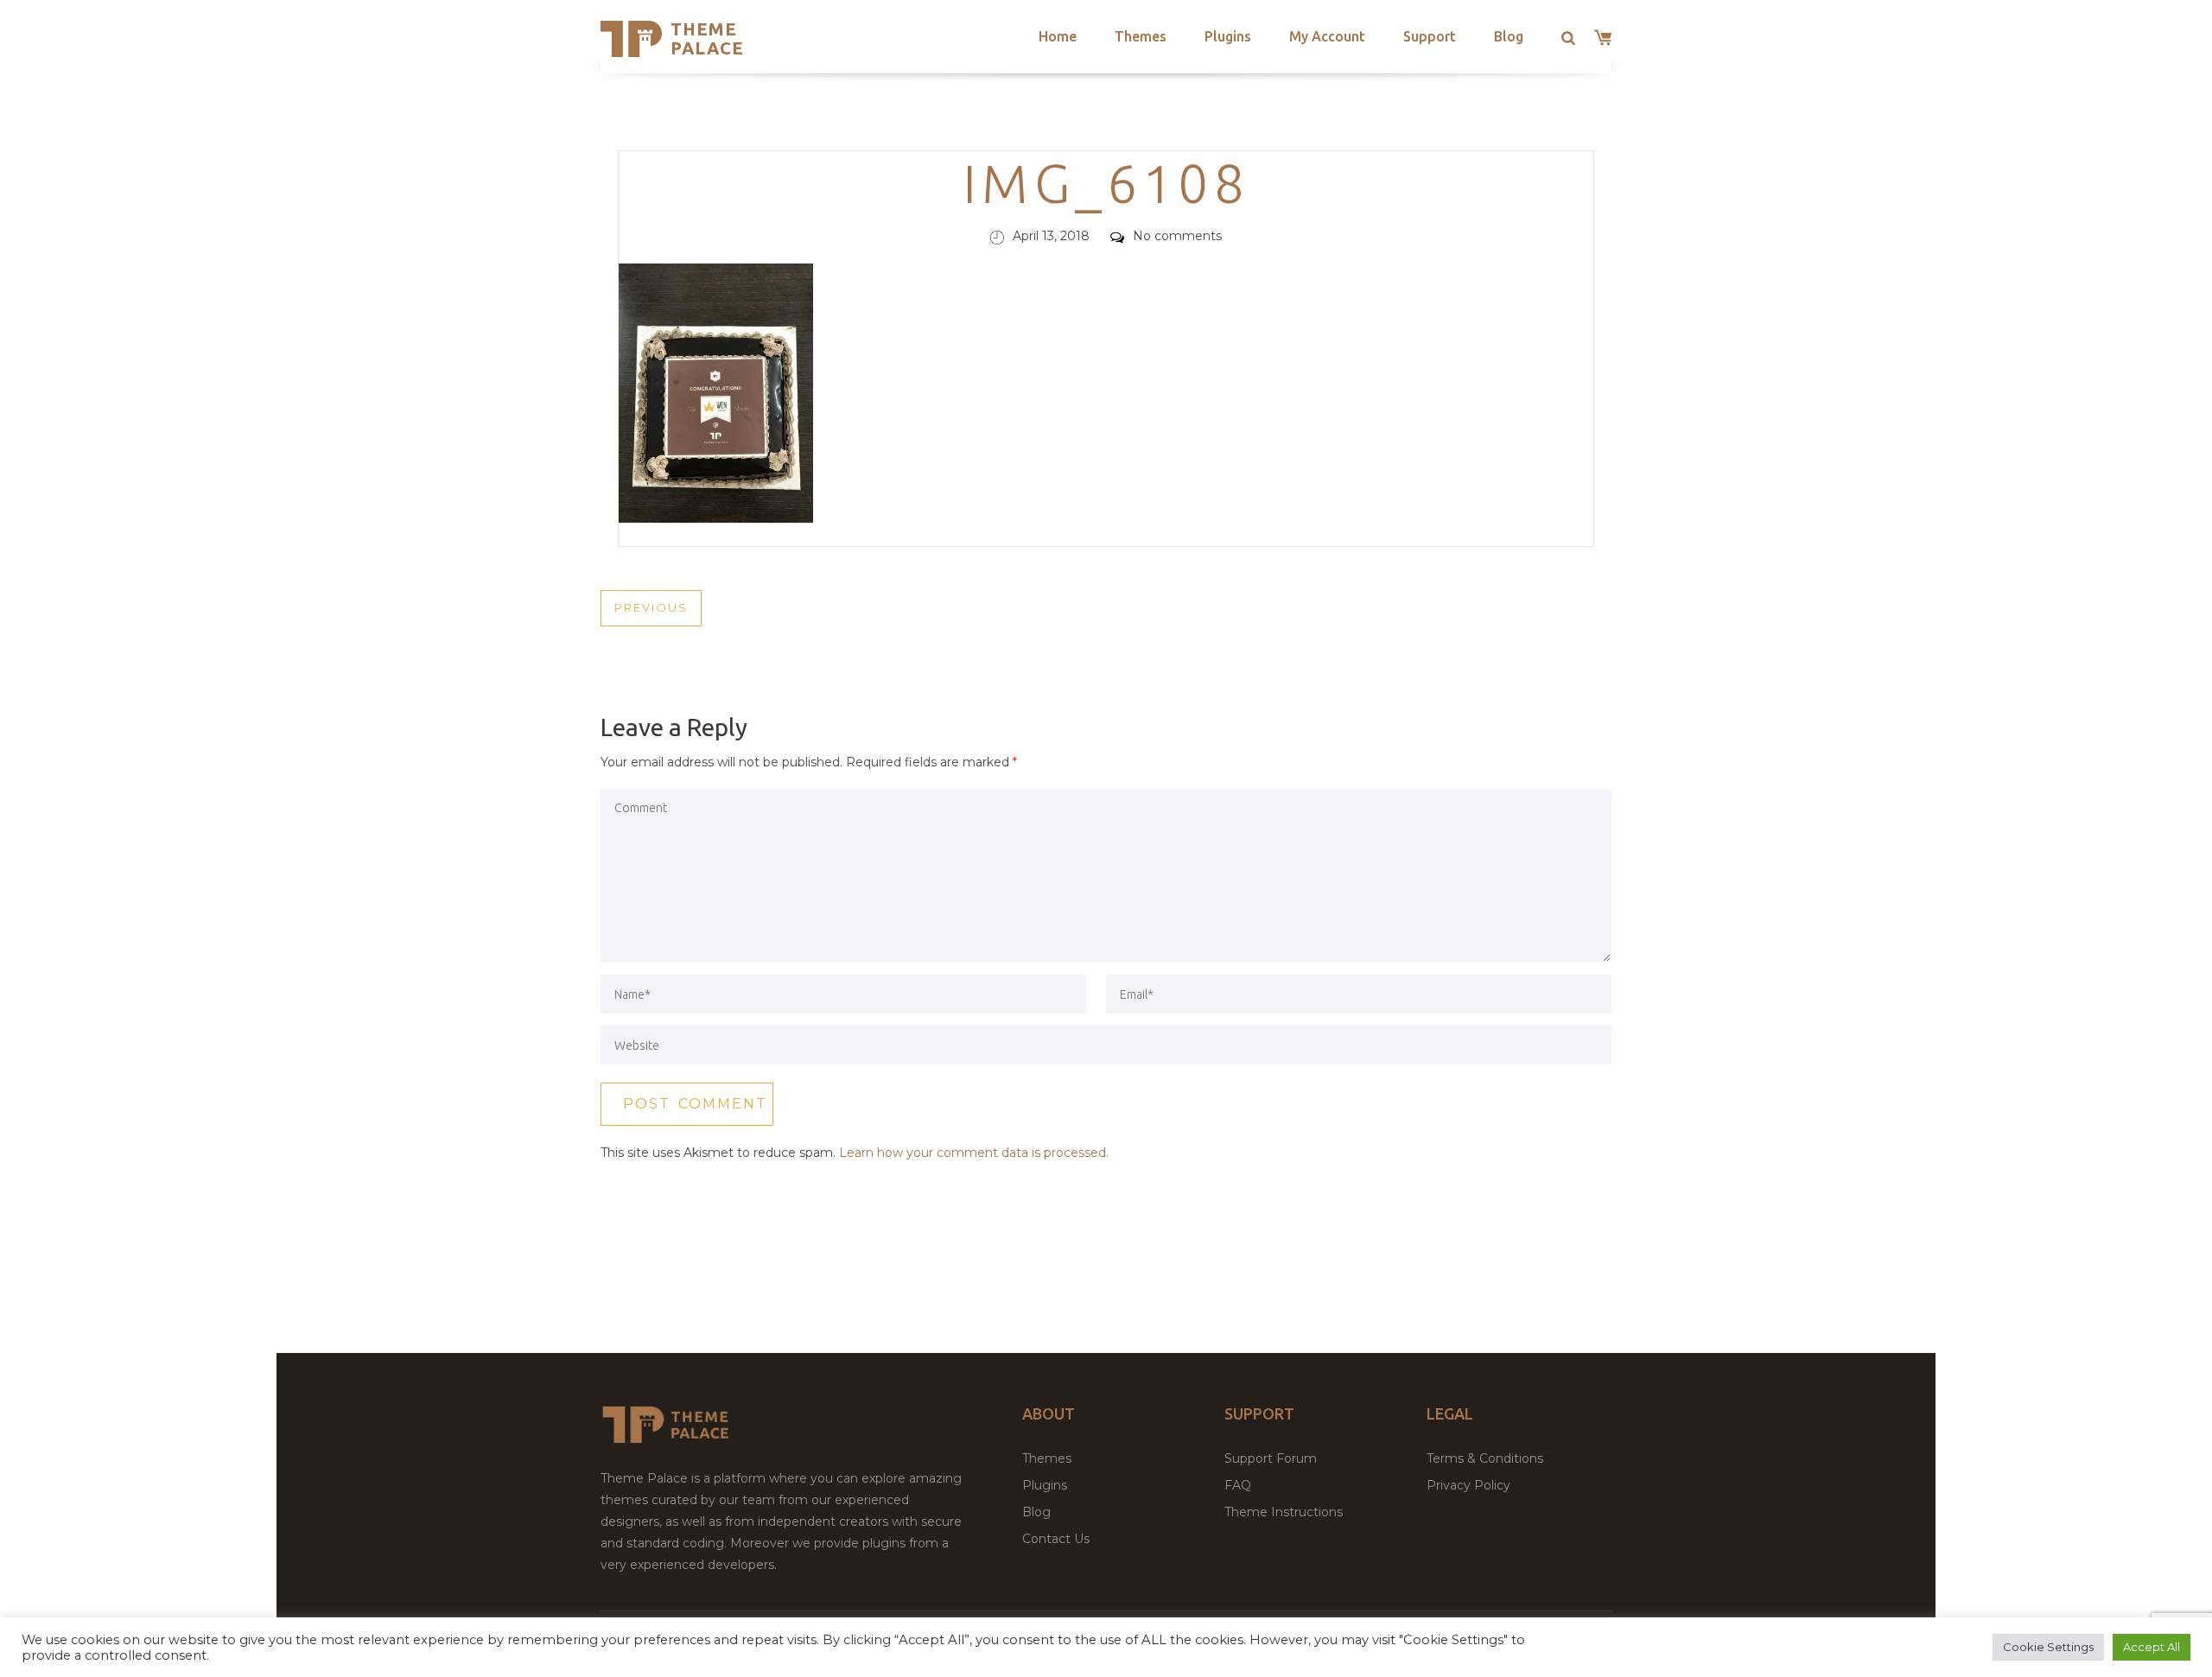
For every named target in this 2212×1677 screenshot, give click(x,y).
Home (1058, 36)
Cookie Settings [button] (2048, 1647)
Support (1430, 36)
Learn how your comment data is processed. (974, 1153)
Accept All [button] (2152, 1647)
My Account (1327, 36)
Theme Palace (707, 38)
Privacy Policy (1468, 1485)
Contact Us (1056, 1539)
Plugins (1228, 36)
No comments (1177, 236)
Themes (1141, 36)
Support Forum (1271, 1458)
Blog (1509, 36)
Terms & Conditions (1485, 1458)
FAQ (1238, 1485)
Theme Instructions (1284, 1512)
